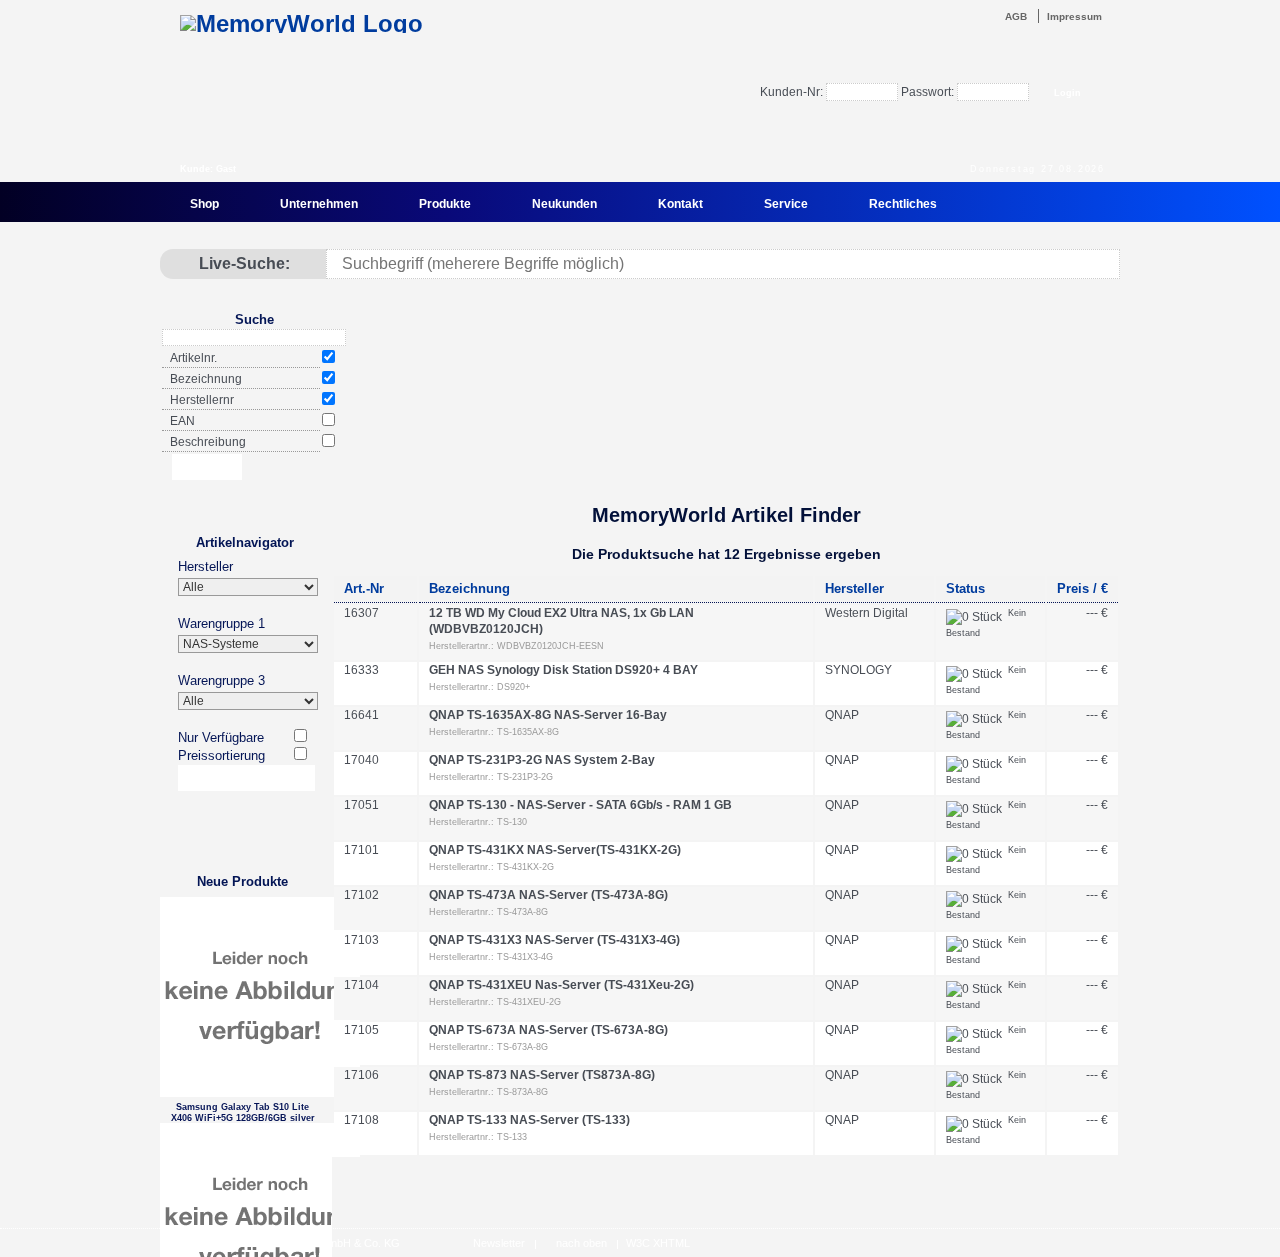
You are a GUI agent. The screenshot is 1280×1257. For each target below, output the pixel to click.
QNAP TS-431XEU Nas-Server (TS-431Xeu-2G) (561, 985)
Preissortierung (221, 755)
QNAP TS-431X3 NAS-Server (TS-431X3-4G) (554, 940)
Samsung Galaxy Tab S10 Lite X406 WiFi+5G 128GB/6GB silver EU (243, 1112)
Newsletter (499, 1243)
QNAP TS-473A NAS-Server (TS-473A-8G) (548, 895)
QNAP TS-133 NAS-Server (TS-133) (529, 1120)
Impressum (1074, 16)
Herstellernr (202, 400)
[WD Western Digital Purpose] (725, 433)
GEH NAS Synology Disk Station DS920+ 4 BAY (563, 670)
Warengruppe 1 (221, 623)
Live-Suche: (244, 263)
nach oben (581, 1243)
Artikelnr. (193, 358)
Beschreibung (208, 442)
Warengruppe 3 (221, 680)
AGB (1016, 16)
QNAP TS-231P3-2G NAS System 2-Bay (542, 760)
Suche (254, 319)
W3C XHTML (658, 1243)
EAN (182, 421)
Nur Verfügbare (221, 737)
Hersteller (205, 566)
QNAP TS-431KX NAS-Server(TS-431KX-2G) (555, 850)
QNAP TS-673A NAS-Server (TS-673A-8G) (548, 1030)
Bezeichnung (206, 379)
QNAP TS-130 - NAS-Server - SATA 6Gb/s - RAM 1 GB (580, 805)
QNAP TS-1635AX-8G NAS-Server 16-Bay (548, 715)
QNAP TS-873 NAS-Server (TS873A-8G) (542, 1075)
